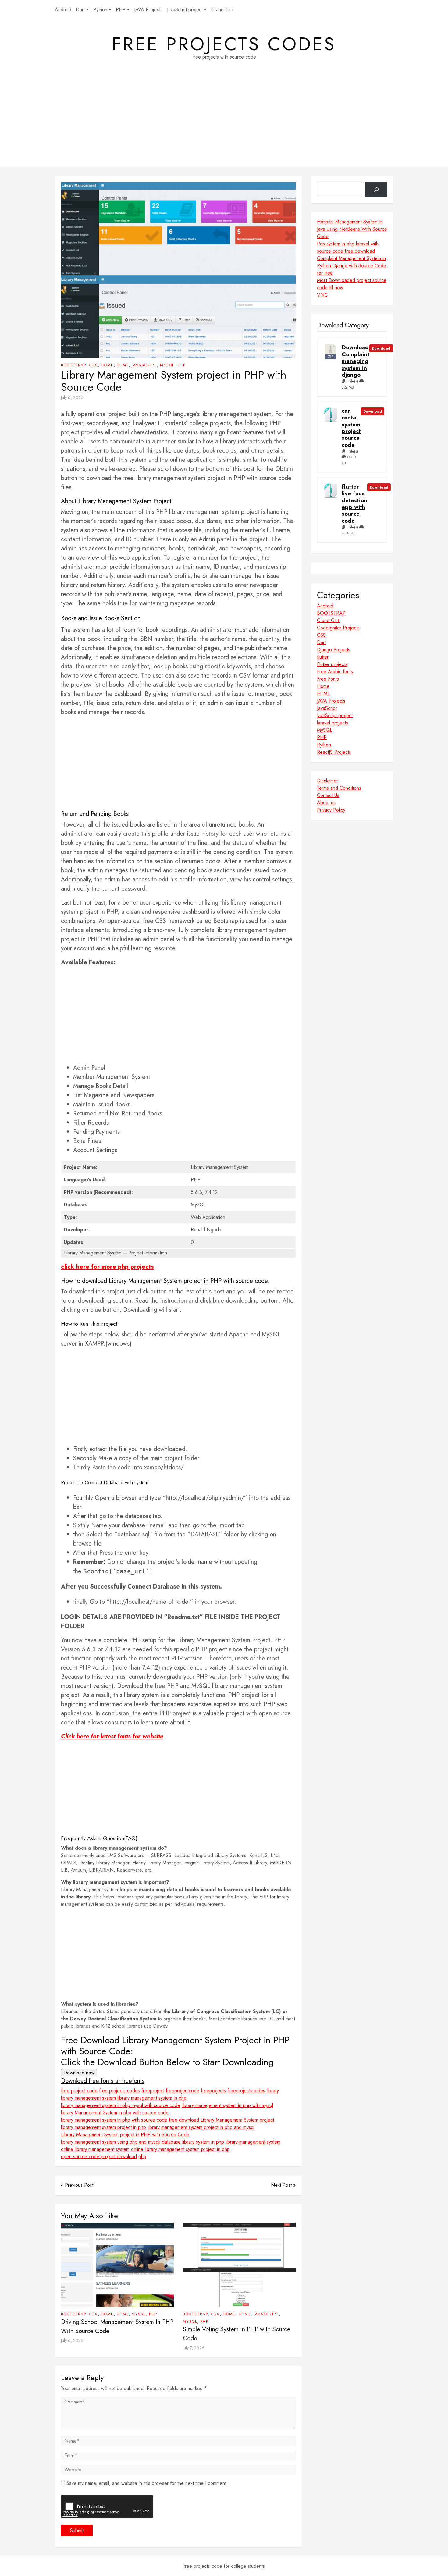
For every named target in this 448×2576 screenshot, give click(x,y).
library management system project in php (103, 2127)
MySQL (167, 365)
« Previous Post (77, 2185)
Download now (79, 2073)
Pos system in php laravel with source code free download (348, 247)
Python (100, 10)
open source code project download (99, 2156)
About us (326, 803)
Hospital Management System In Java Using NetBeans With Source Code (352, 229)
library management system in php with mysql (227, 2105)
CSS (94, 365)
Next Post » (283, 2185)
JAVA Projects (148, 10)
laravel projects (332, 723)
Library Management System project (237, 2120)
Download (381, 348)
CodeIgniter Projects (338, 628)
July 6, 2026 (72, 397)
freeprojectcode (183, 2091)
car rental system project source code (351, 428)
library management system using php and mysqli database (121, 2142)
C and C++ (223, 10)
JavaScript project (185, 10)
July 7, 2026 (194, 2348)
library (273, 2091)
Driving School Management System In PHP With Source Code (117, 2327)
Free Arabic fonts (335, 672)
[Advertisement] (224, 124)
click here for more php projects (107, 1267)
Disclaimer (327, 781)
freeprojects (213, 2091)
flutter (323, 657)
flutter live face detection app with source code (354, 504)
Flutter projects (332, 664)
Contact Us (328, 795)
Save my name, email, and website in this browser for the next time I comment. (147, 2483)
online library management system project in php (180, 2149)
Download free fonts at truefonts (103, 2081)
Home (107, 365)
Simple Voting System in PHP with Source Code (237, 2334)
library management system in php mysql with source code (121, 2105)
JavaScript (144, 365)
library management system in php (152, 2098)
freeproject (153, 2091)
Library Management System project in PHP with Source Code (125, 2135)
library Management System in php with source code (115, 2113)
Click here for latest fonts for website (112, 1736)
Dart (80, 10)
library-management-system (253, 2142)
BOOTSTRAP (74, 365)
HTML (123, 365)
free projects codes (224, 44)
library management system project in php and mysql (201, 2127)
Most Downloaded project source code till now (352, 284)
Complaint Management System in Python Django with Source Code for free (352, 266)
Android (63, 10)
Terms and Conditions (339, 788)
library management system (88, 2098)
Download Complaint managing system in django (356, 361)
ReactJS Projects (334, 752)
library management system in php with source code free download (130, 2120)
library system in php (203, 2142)
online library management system (95, 2149)
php (142, 2156)
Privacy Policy (331, 810)
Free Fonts (328, 679)
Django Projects (334, 650)
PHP (121, 10)
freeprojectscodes (246, 2091)
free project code (79, 2091)
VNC (322, 295)
